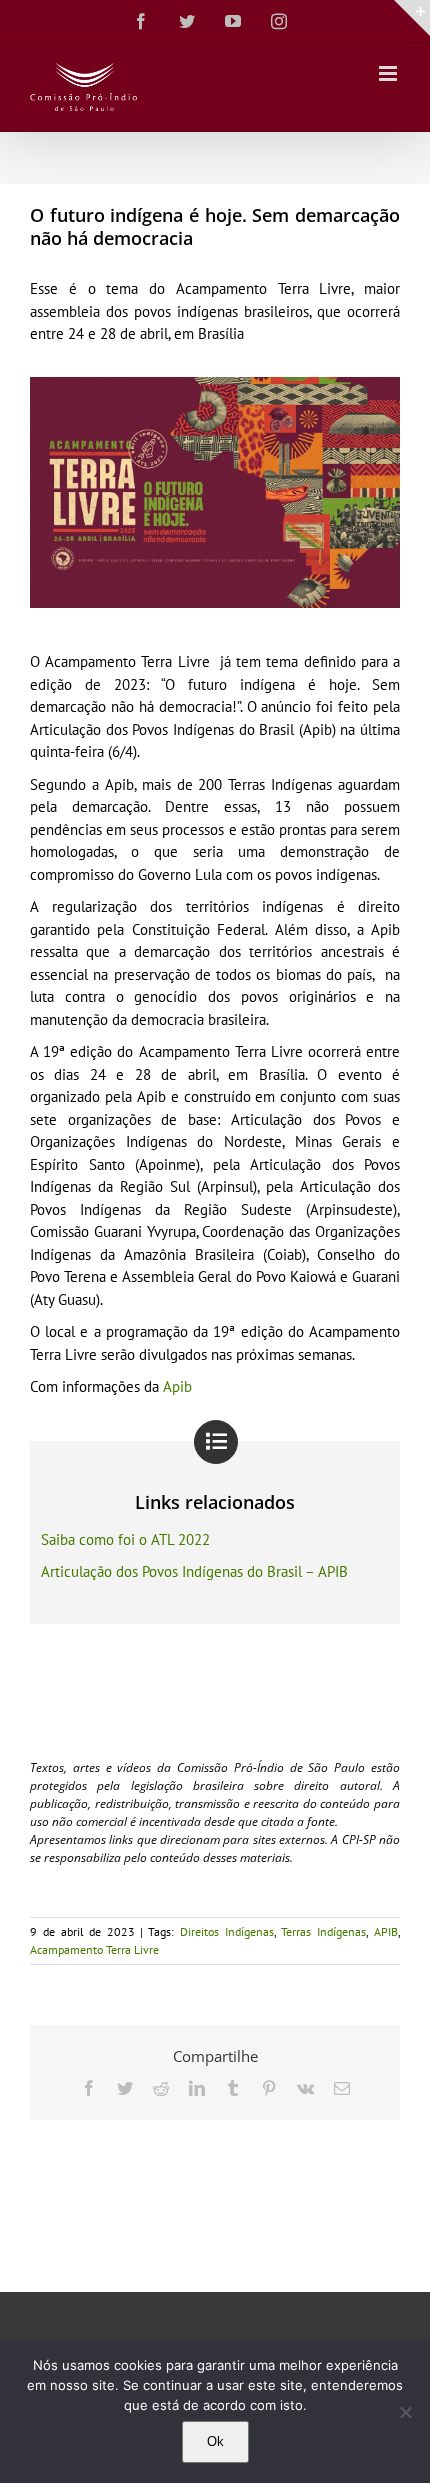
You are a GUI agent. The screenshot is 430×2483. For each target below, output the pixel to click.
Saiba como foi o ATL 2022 (125, 1539)
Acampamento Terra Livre (94, 1949)
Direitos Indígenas (227, 1931)
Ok (215, 2441)
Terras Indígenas (323, 1931)
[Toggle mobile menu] (389, 73)
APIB (386, 1931)
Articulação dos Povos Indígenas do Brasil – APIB (194, 1571)
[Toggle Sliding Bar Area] (412, 18)
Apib (177, 1386)
